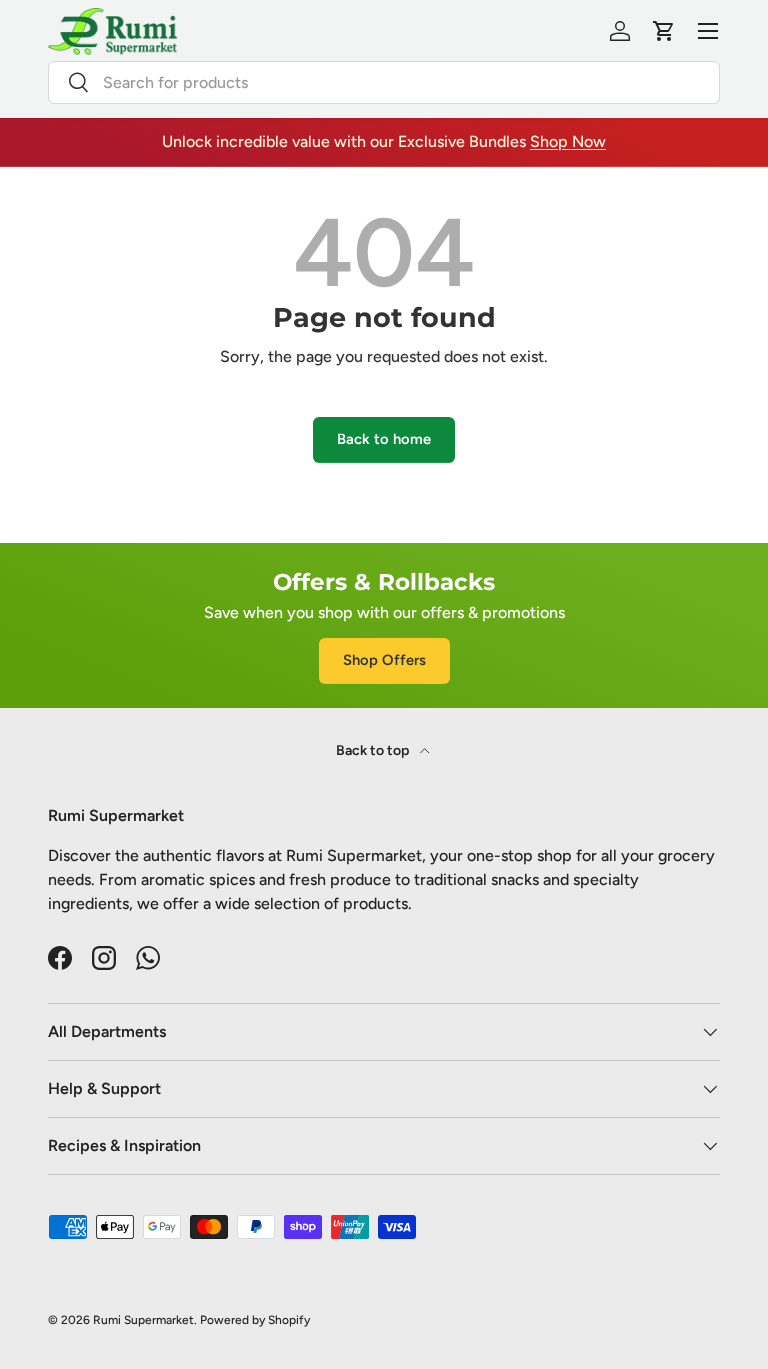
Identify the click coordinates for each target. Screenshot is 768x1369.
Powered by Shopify (255, 1320)
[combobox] (384, 82)
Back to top (374, 750)
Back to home (384, 439)
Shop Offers (384, 660)
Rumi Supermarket (143, 1320)
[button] (664, 31)
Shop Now (568, 141)
